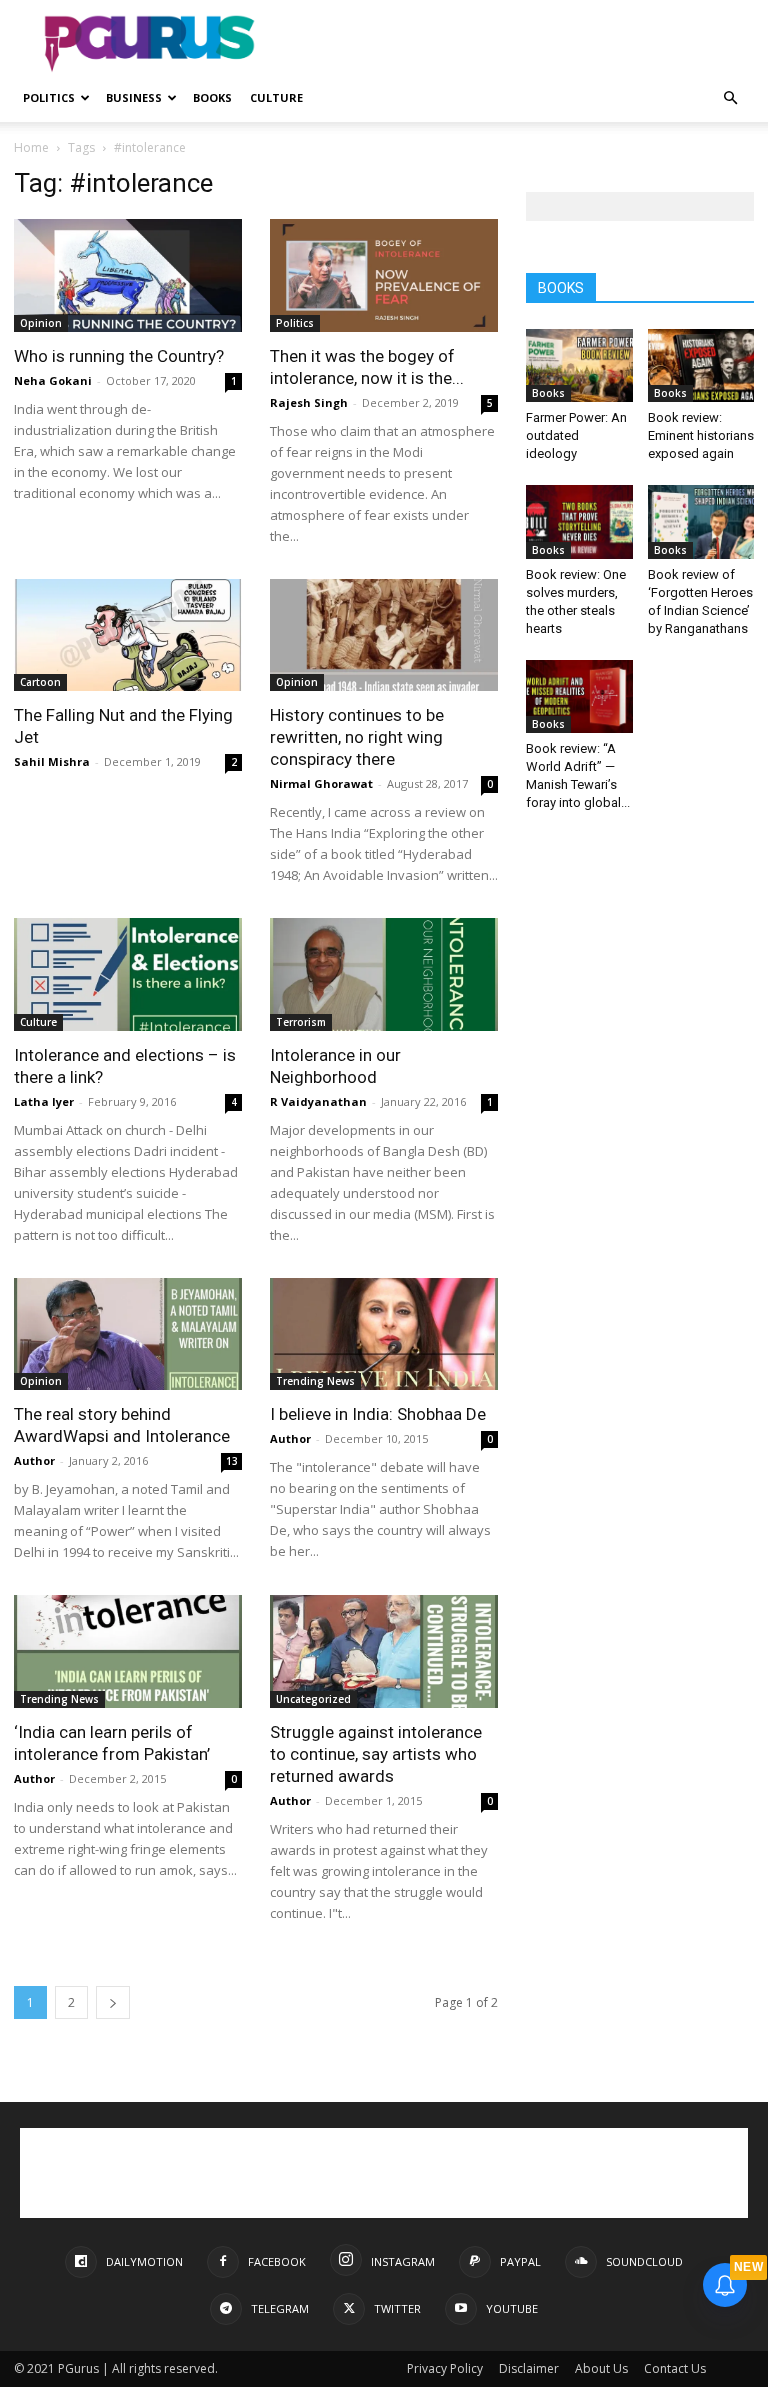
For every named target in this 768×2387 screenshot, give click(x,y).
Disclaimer (529, 2368)
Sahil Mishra (52, 761)
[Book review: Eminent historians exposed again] (701, 365)
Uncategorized (313, 1699)
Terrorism (301, 1022)
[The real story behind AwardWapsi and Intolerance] (128, 1334)
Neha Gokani (53, 380)
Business (134, 97)
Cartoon (40, 682)
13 (232, 1461)
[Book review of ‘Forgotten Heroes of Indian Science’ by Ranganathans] (701, 521)
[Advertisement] (519, 44)
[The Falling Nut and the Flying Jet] (128, 635)
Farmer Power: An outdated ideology (576, 435)
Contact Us (675, 2368)
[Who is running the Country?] (128, 275)
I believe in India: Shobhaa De (378, 1414)
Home (31, 147)
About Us (601, 2368)
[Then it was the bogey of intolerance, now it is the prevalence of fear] (384, 275)
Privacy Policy (445, 2368)
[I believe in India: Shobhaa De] (384, 1334)
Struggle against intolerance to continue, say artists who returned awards (376, 1754)
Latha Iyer (44, 1101)
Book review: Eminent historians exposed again (701, 435)
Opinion (41, 323)
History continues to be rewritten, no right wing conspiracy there (357, 737)
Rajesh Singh (309, 402)
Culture (276, 97)
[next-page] (113, 2002)
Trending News (315, 1381)
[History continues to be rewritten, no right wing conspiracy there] (384, 635)
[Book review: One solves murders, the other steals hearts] (579, 521)
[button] (730, 98)
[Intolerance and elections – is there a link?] (128, 974)
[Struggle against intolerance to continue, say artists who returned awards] (384, 1651)
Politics (49, 97)
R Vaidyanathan (318, 1101)
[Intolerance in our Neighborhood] (384, 974)
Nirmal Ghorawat (321, 783)
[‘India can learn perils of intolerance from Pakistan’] (128, 1651)
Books (212, 97)
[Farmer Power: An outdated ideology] (579, 365)
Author (34, 1460)
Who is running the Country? (119, 356)
